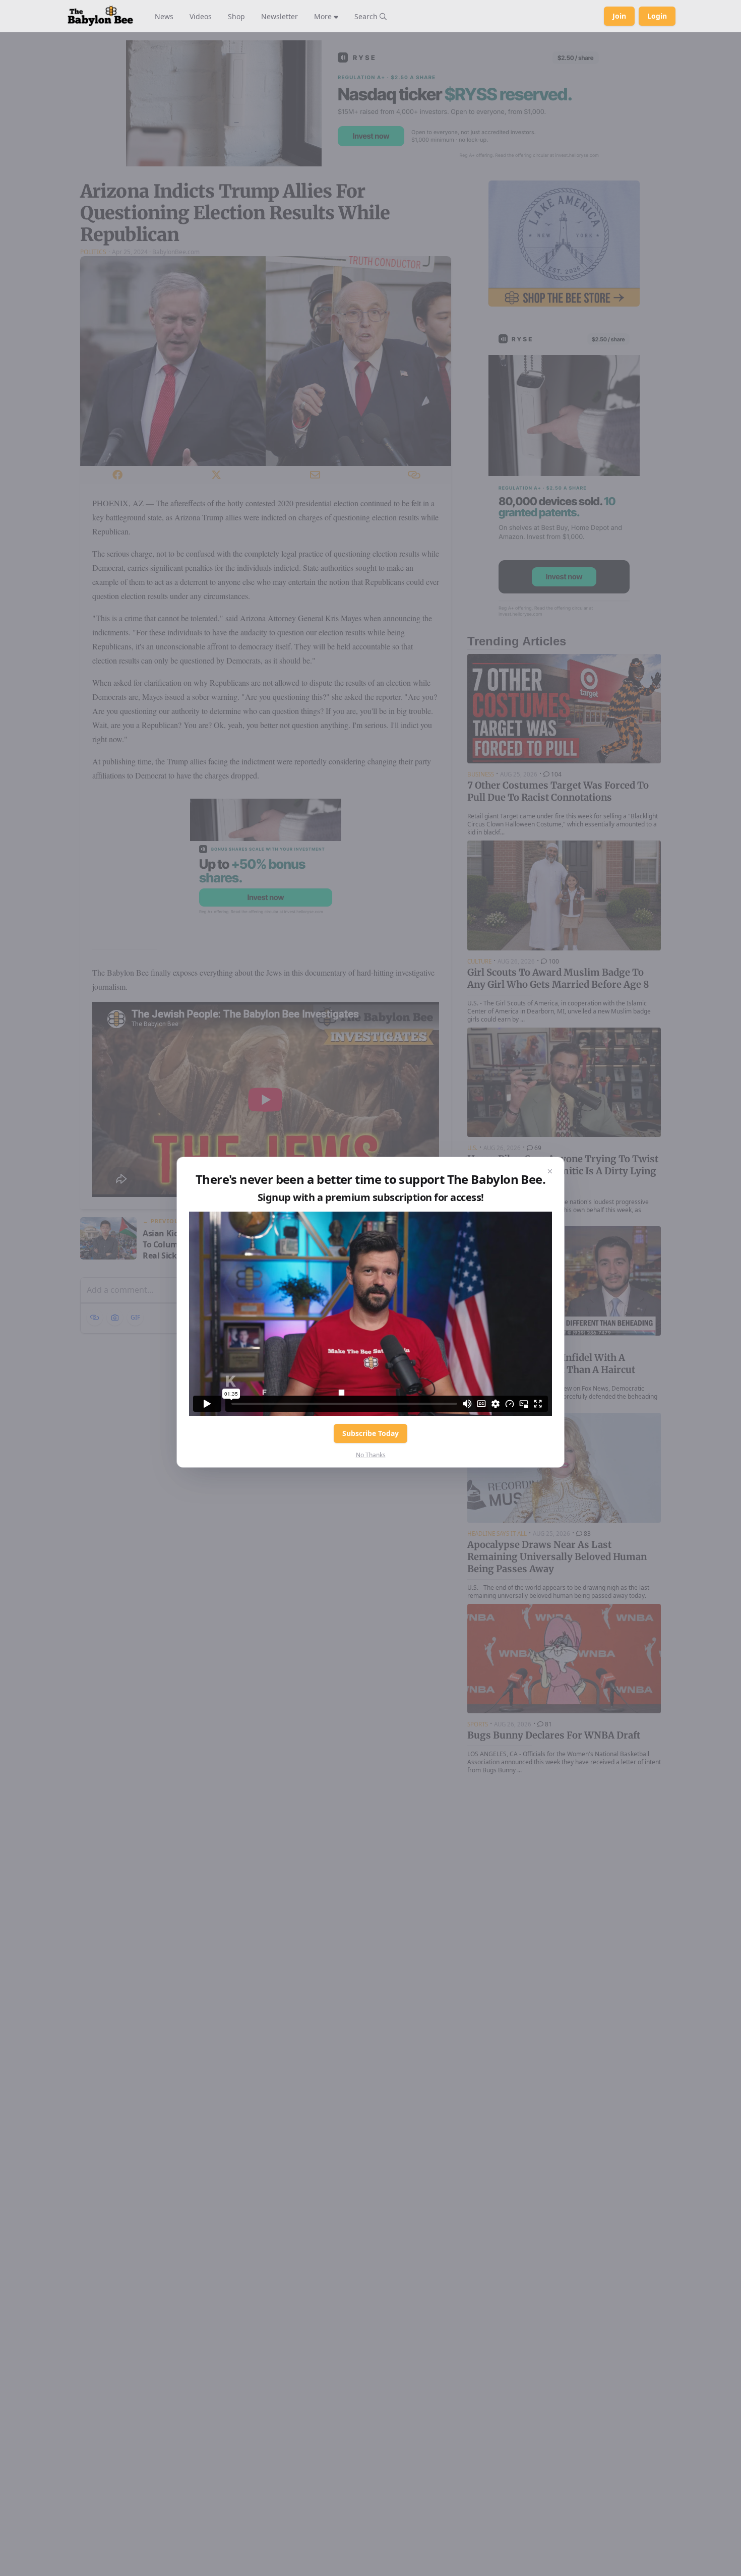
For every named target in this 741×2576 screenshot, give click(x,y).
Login (657, 16)
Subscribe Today (371, 1433)
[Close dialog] (550, 1171)
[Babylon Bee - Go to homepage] (100, 16)
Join (619, 16)
